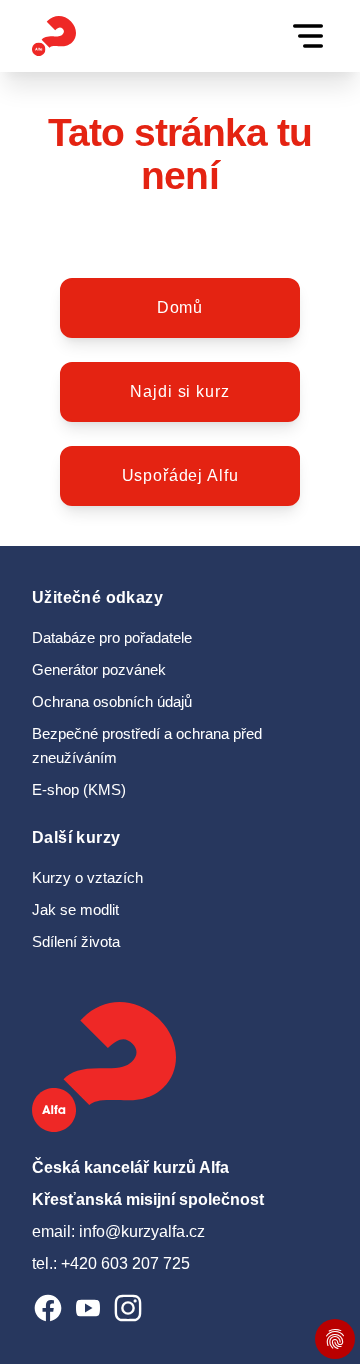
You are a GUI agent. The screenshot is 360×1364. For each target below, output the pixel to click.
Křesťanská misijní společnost (148, 1199)
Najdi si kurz (179, 391)
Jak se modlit (75, 910)
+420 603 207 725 (125, 1263)
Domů (180, 307)
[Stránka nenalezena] (54, 36)
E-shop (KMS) (79, 790)
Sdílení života (76, 942)
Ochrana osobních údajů (112, 702)
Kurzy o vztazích (87, 878)
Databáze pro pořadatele (112, 638)
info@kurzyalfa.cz (142, 1231)
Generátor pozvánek (99, 670)
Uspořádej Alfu (180, 475)
